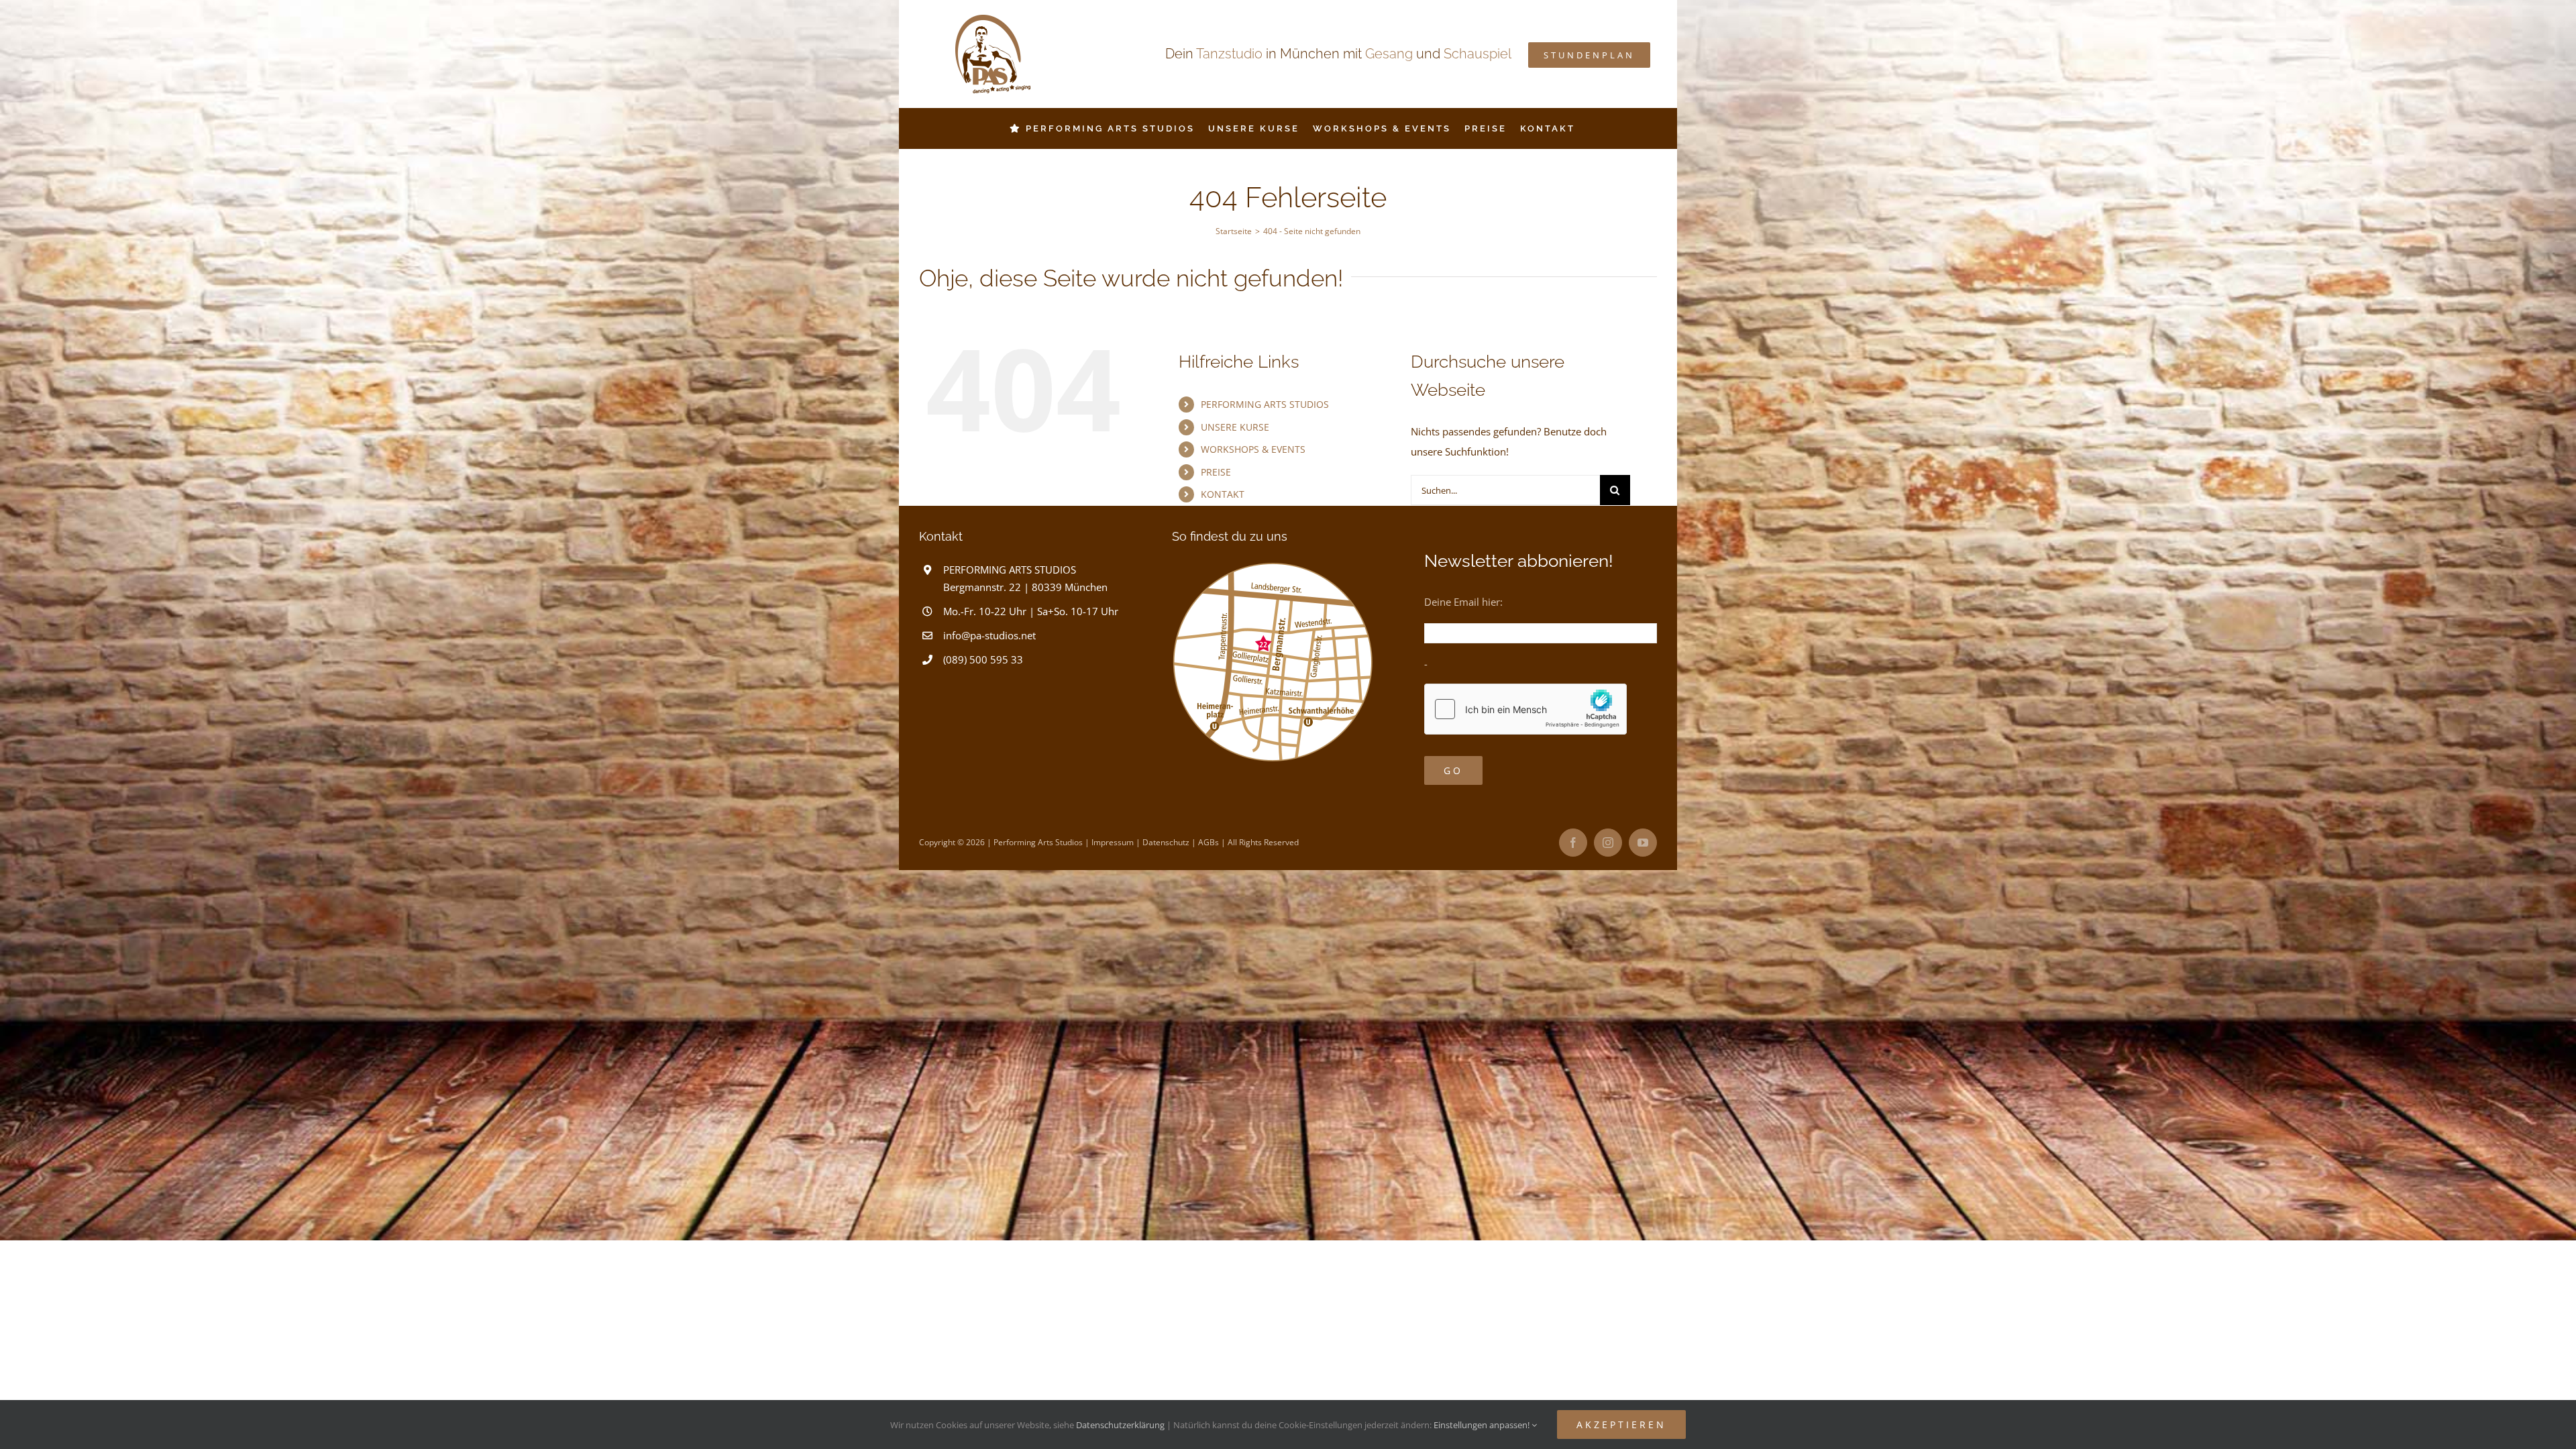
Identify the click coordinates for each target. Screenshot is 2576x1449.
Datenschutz (1166, 842)
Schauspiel (1478, 54)
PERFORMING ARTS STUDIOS (1265, 404)
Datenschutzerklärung (1120, 1425)
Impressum (1113, 842)
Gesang (1389, 54)
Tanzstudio (1229, 54)
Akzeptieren (1621, 1425)
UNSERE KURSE (1235, 427)
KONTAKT (1223, 494)
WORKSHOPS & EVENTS (1253, 449)
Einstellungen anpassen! (1483, 1425)
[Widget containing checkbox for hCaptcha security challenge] (1525, 709)
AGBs (1209, 842)
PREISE (1216, 472)
